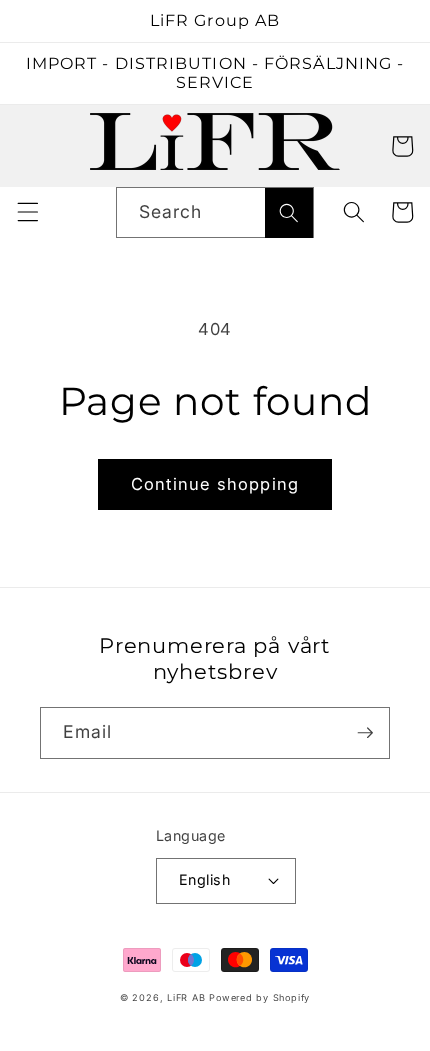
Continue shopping (215, 484)
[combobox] (215, 213)
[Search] (289, 213)
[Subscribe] (365, 733)
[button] (27, 146)
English (204, 879)
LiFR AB (186, 997)
